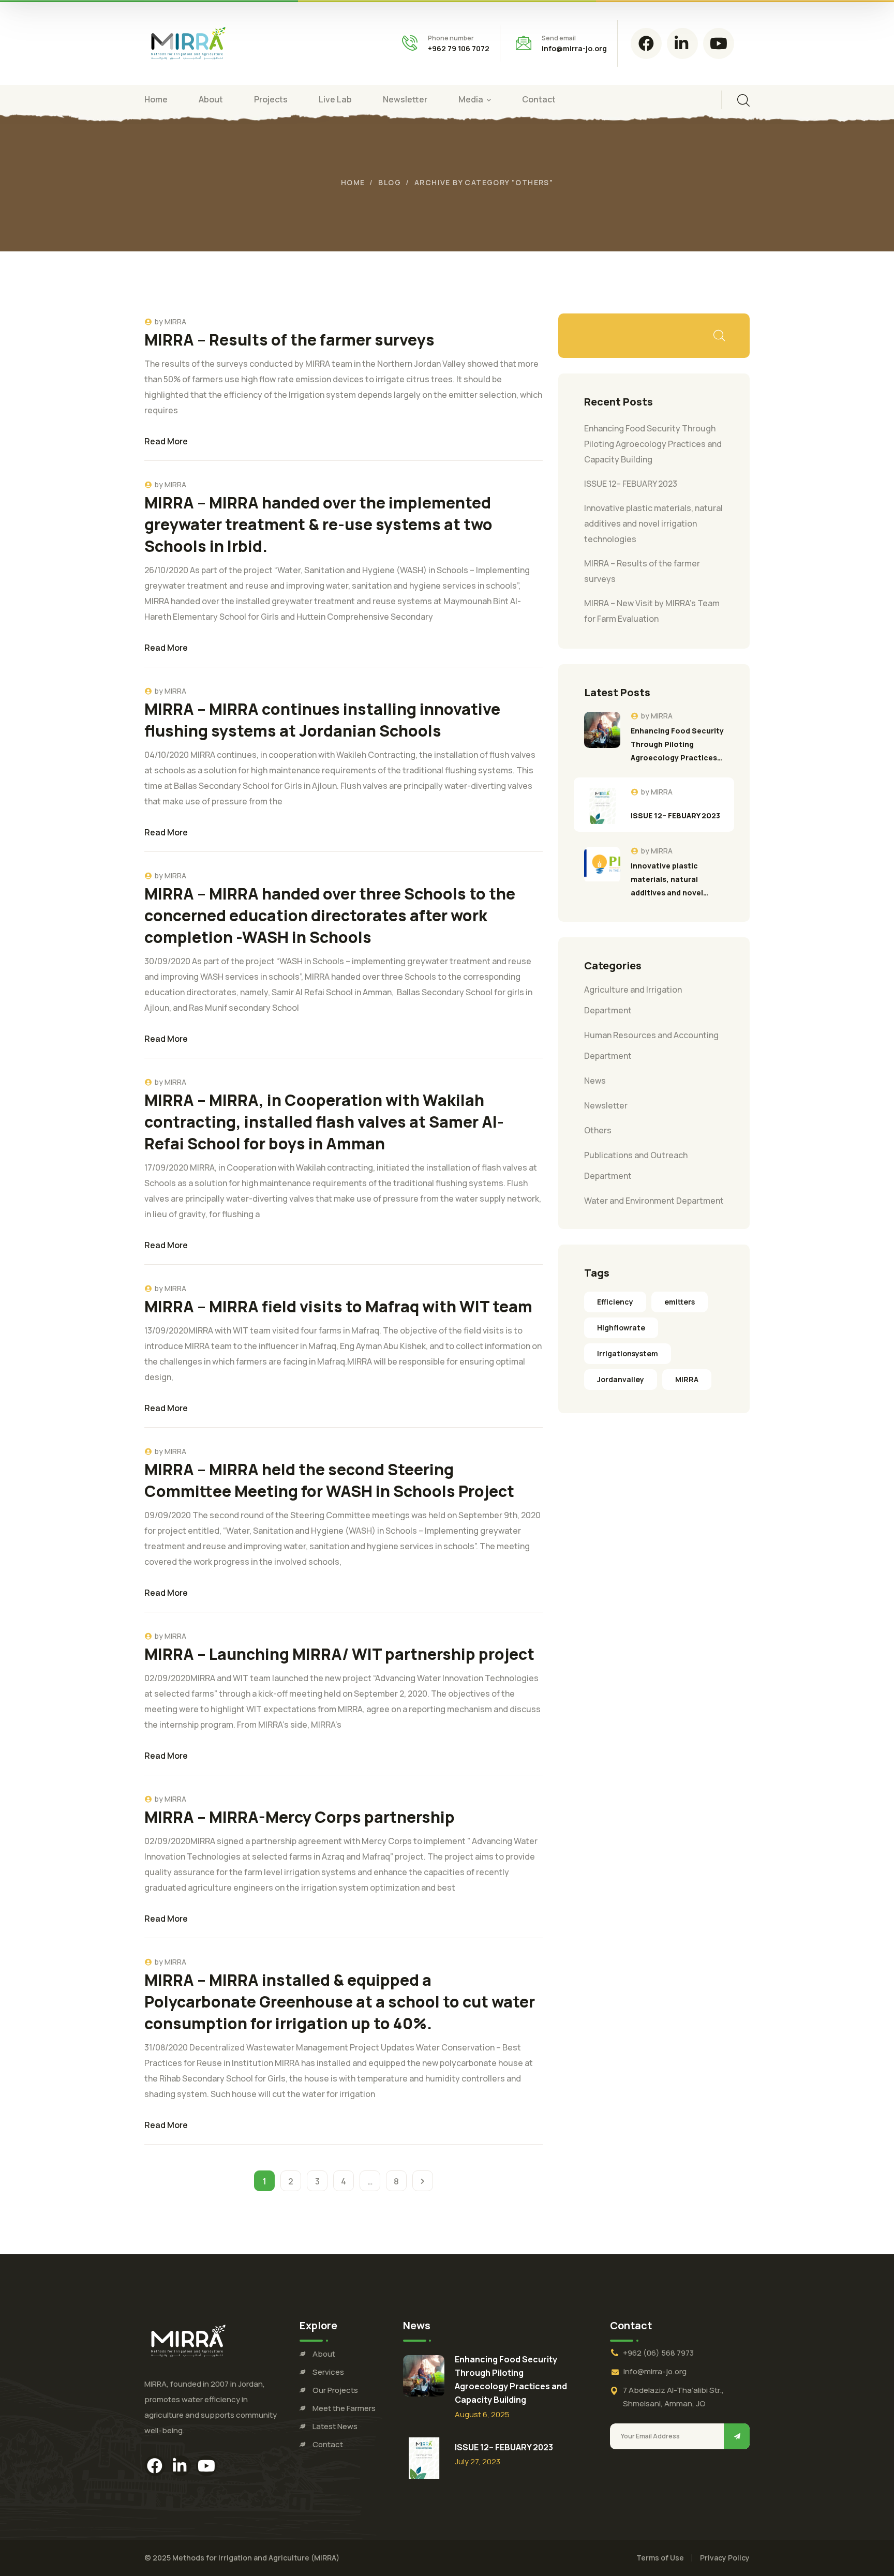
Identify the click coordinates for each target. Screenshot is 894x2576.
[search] (743, 100)
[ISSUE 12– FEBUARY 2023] (602, 806)
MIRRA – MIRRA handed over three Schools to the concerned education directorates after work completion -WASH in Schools (330, 915)
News (595, 1081)
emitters (680, 1302)
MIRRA (175, 321)
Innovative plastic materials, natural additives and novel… (669, 879)
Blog (390, 182)
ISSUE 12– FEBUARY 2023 (631, 484)
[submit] (737, 2436)
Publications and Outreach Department (636, 1165)
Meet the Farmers (344, 2408)
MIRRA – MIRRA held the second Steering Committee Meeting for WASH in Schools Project (329, 1480)
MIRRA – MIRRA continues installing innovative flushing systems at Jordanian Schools (322, 720)
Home (353, 182)
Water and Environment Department (654, 1201)
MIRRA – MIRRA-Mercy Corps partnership (300, 1817)
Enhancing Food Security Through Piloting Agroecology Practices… (677, 744)
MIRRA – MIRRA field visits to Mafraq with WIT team (338, 1306)
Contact (328, 2444)
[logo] (188, 42)
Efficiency (615, 1302)
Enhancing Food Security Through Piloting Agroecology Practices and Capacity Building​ (653, 444)
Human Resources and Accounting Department (651, 1045)
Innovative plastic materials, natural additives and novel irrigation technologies (653, 523)
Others (598, 1130)
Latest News (335, 2426)
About (324, 2354)
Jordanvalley (621, 1379)
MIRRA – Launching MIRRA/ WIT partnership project (339, 1654)
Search (719, 336)
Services (328, 2372)
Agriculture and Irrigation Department (633, 1000)
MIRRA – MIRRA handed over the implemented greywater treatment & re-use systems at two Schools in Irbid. (318, 524)
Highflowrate (621, 1328)
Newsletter (606, 1105)
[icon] (646, 43)
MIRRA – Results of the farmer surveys (289, 340)
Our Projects (335, 2390)
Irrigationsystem (628, 1353)
